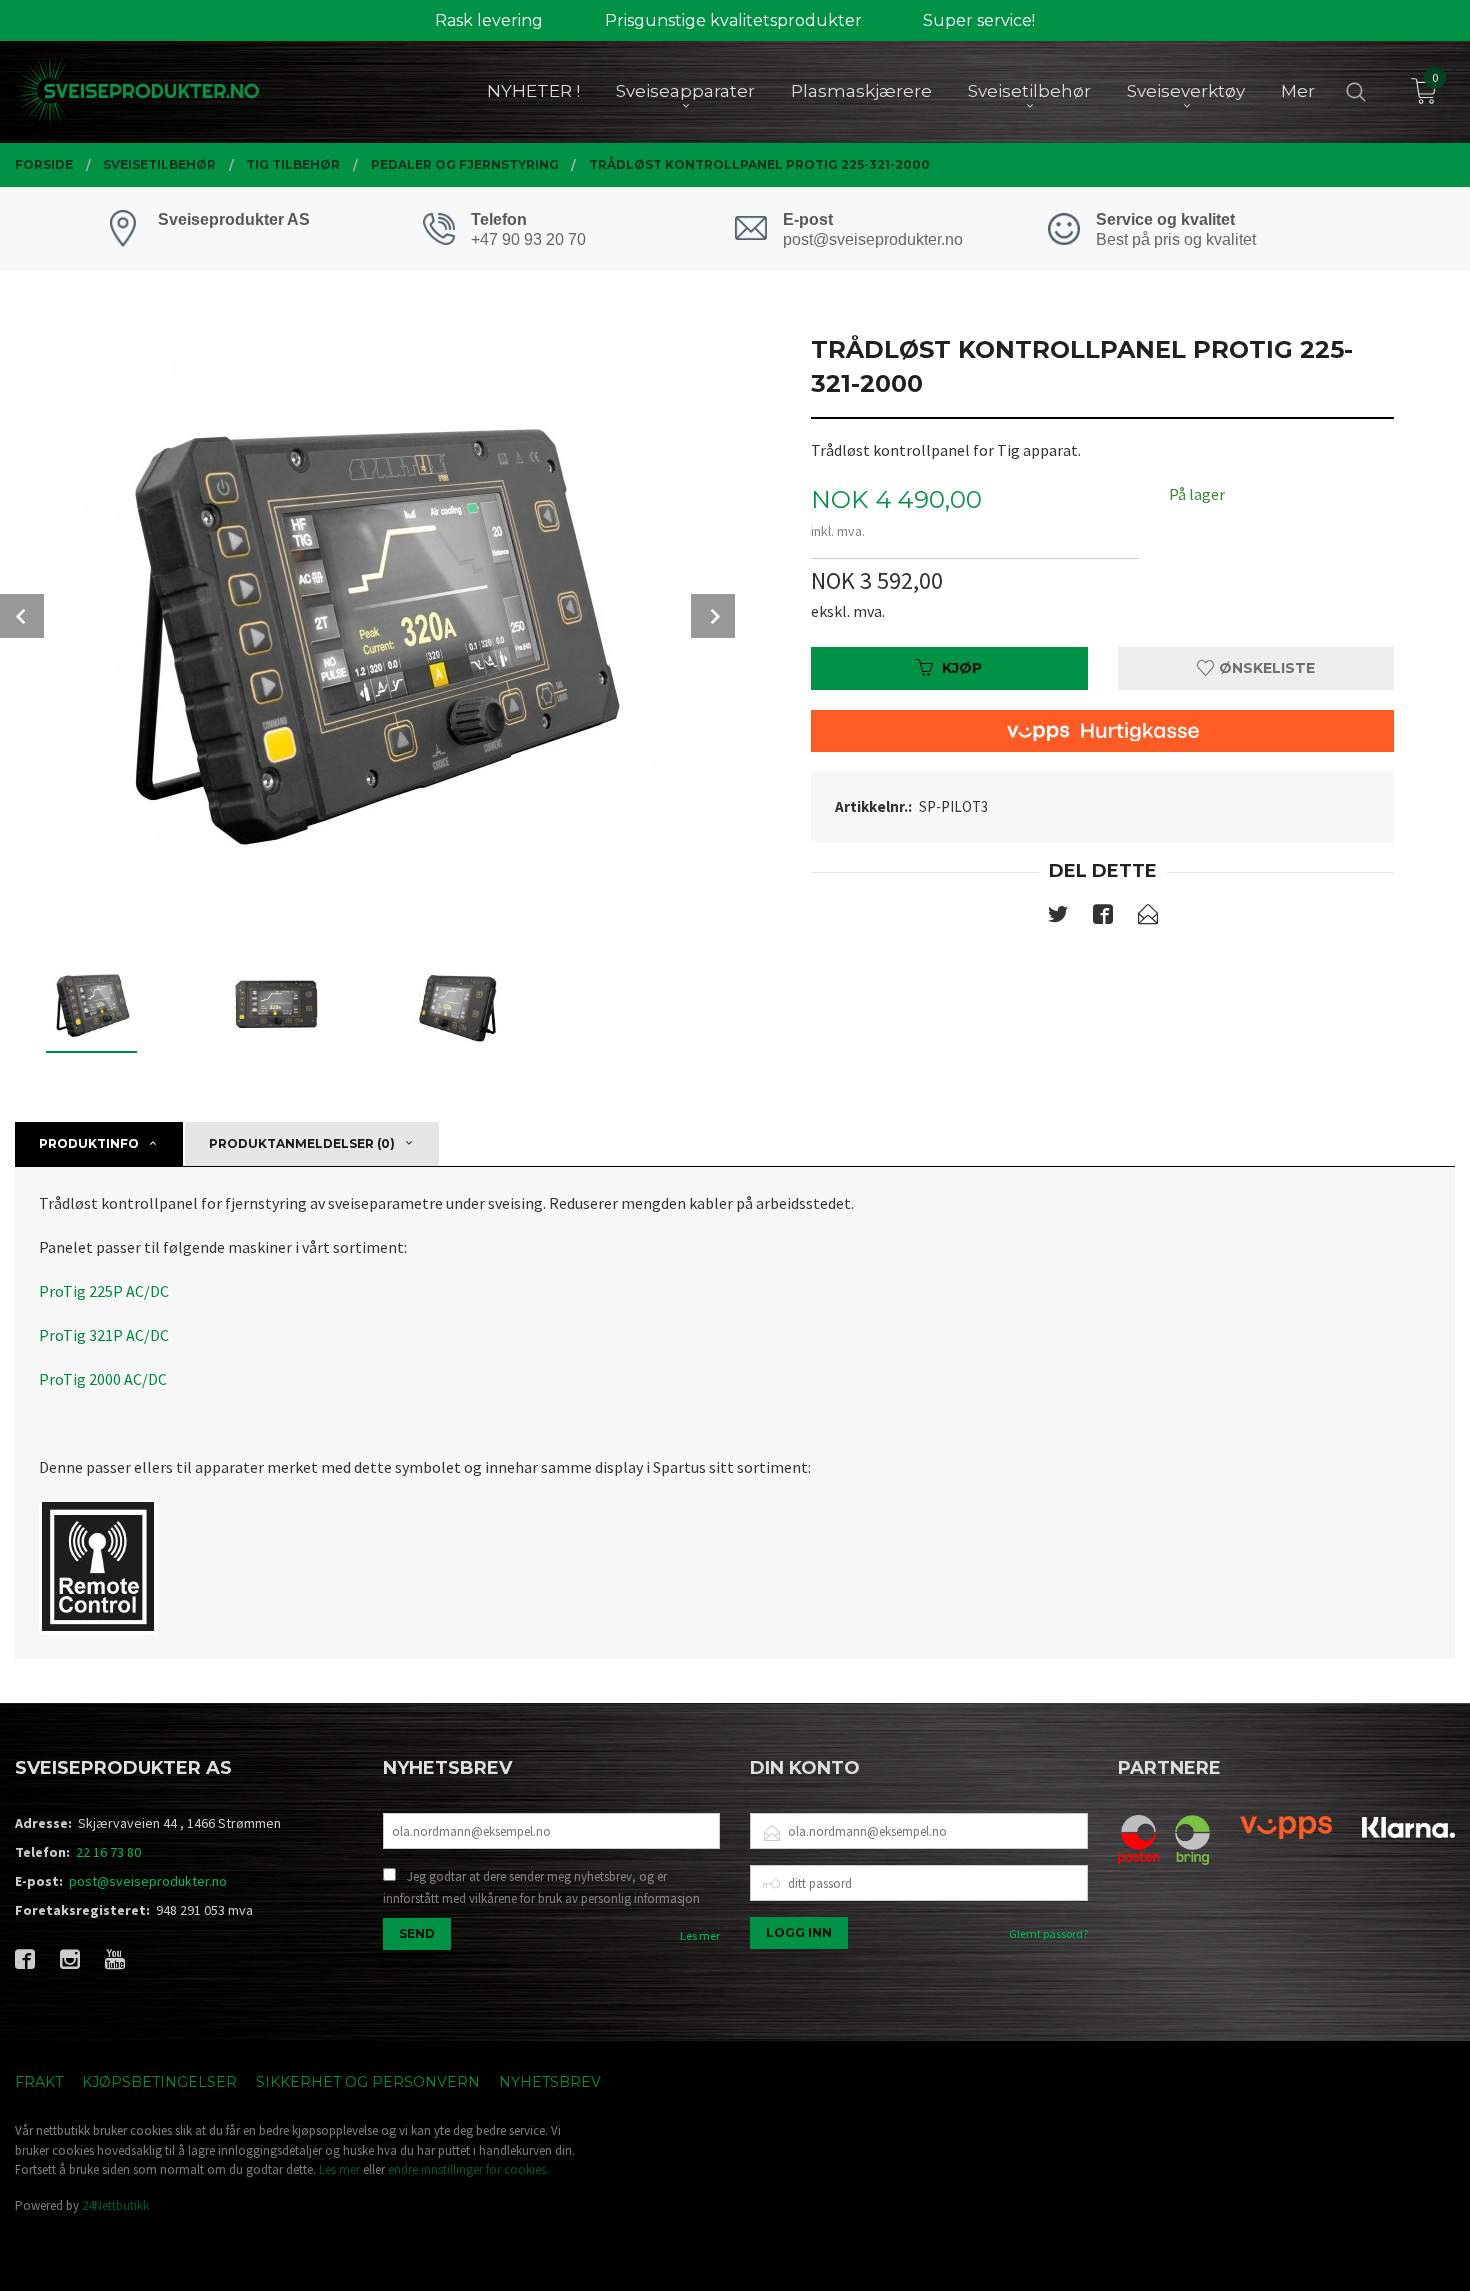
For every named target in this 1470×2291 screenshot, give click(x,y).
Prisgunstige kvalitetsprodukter (733, 20)
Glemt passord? (1048, 1933)
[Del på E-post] (1148, 918)
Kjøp (962, 668)
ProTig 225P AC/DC (104, 1291)
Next (713, 616)
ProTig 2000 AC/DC (103, 1379)
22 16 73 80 (108, 1852)
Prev (22, 616)
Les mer (700, 1935)
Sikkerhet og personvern (368, 2082)
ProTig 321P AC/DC (104, 1335)
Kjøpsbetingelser (159, 2082)
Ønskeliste (1265, 668)
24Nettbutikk (115, 2205)
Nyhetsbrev (550, 2082)
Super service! (979, 20)
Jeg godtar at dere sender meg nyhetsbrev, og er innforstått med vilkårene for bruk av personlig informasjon (541, 1887)
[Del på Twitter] (1058, 918)
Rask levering (489, 20)
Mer (1298, 91)
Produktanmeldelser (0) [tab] (302, 1143)
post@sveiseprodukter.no (148, 1881)
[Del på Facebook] (1103, 918)
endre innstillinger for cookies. (468, 2169)
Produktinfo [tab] (89, 1143)
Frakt (39, 2082)
